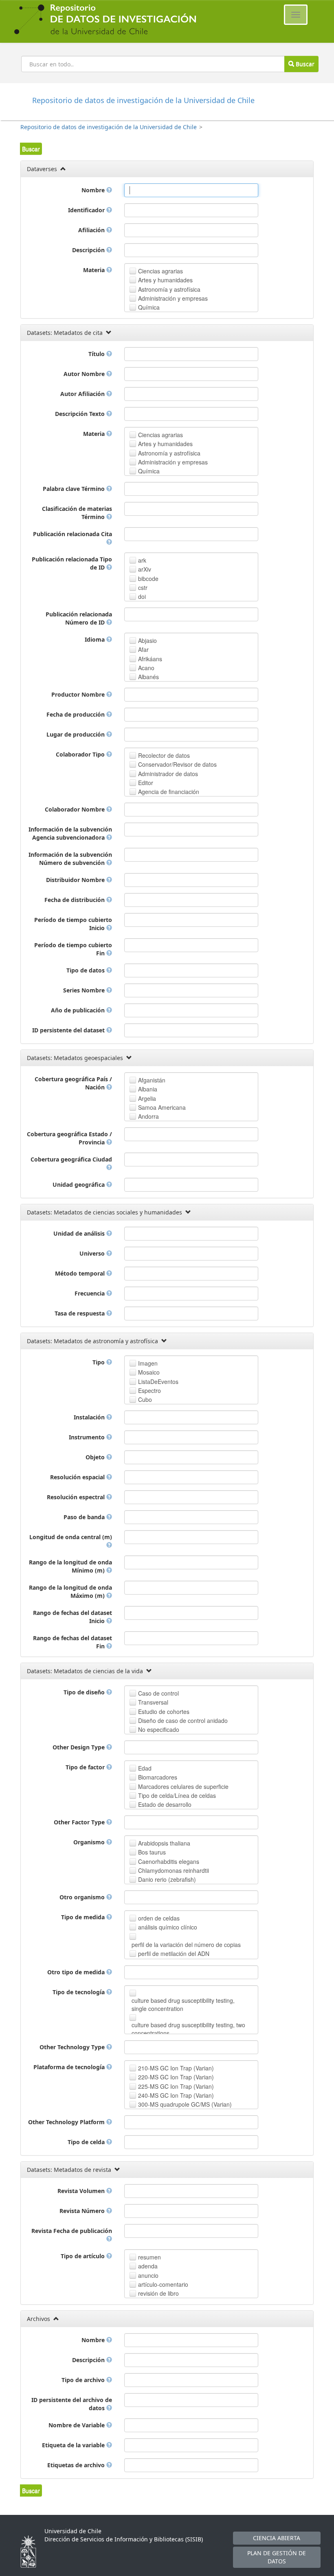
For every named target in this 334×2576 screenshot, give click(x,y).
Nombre (94, 190)
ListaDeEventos (158, 1381)
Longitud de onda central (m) (71, 1537)
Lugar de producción (76, 734)
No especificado (159, 1729)
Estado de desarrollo (165, 1804)
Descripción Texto (81, 414)
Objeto (96, 1457)
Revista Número (83, 2211)
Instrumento (88, 1437)
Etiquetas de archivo (77, 2465)
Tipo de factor (86, 1767)
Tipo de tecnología (79, 1992)
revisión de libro (158, 2293)
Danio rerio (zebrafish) (167, 1879)
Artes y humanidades (165, 280)
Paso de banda (85, 1517)
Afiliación (92, 230)
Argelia (147, 1098)
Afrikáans (150, 659)
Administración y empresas (173, 298)
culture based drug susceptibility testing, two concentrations (188, 2029)
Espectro (149, 1390)
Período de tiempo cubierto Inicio (73, 924)
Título (97, 354)
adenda (148, 2266)
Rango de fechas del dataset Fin (73, 1642)
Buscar (304, 64)
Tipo (99, 1362)
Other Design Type (79, 1747)
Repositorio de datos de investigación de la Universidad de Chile (109, 127)
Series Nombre (85, 990)
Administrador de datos (168, 774)
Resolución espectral (77, 1497)
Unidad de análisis (80, 1233)
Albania (148, 1089)
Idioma (96, 639)
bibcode (148, 579)
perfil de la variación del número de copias (186, 1945)
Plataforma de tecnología (70, 2067)
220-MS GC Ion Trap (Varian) (176, 2077)
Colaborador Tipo (81, 754)
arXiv (145, 569)
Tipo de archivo (84, 2380)
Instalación (90, 1417)
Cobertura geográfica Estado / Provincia (69, 1138)
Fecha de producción (76, 714)
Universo (93, 1253)
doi (142, 596)
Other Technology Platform (67, 2122)
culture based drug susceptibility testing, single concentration (183, 2004)
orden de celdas (159, 1918)
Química (149, 307)
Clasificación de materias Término (77, 513)
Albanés (148, 677)
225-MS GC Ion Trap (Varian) (176, 2086)
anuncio (148, 2275)
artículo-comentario (163, 2284)
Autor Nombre (85, 374)
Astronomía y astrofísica (169, 289)
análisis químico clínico (168, 1927)
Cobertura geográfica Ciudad (71, 1159)
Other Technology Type (73, 2047)
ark (142, 560)
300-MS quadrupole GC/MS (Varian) (185, 2104)
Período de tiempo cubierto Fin (73, 949)
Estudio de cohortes (164, 1711)
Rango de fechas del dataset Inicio (73, 1617)
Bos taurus (152, 1852)
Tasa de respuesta (80, 1313)
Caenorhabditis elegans (169, 1861)
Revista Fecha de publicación (72, 2231)
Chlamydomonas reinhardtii (174, 1870)
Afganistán (152, 1080)
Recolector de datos (164, 755)
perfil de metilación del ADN (174, 1953)
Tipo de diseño (85, 1692)
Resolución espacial (78, 1477)
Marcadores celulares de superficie (183, 1786)
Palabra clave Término (75, 489)
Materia (95, 270)
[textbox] (191, 190)
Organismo (90, 1842)
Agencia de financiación (169, 792)
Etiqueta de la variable (74, 2445)
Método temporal (81, 1273)
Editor (146, 783)
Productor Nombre (79, 694)
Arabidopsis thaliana (164, 1843)
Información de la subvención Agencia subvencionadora (70, 833)
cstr (143, 587)
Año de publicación (79, 1010)
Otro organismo (83, 1897)
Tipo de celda (87, 2142)
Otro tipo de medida (77, 1972)
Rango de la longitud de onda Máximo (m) (70, 1592)
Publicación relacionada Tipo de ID (72, 563)
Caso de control (158, 1693)
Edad (145, 1768)
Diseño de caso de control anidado (183, 1720)
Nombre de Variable (77, 2425)
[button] (31, 149)
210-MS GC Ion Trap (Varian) (176, 2068)
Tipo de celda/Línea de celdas (177, 1795)
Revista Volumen (82, 2191)
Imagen (148, 1363)
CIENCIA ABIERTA (277, 2538)
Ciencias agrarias (160, 271)
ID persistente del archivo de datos (72, 2404)
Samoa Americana (162, 1107)
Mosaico (149, 1372)
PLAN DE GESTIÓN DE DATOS (277, 2557)
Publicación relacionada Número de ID (79, 618)
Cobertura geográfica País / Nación (73, 1083)
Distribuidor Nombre (76, 880)
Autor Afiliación (83, 394)
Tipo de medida (84, 1917)
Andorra (148, 1116)
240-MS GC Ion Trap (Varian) (176, 2095)
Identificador (87, 210)
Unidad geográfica (79, 1185)
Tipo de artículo (83, 2256)
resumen (149, 2257)
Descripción (89, 250)
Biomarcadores (158, 1777)
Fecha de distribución (75, 900)
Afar (143, 649)
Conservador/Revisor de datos (177, 764)
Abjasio (147, 640)
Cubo (145, 1399)
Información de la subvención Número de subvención (70, 859)
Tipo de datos (86, 970)
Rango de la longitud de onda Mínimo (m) (70, 1566)
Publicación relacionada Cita (73, 534)
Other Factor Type (80, 1822)
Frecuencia (90, 1293)
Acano (146, 668)
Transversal (153, 1702)
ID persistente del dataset (69, 1030)
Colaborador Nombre (76, 809)
